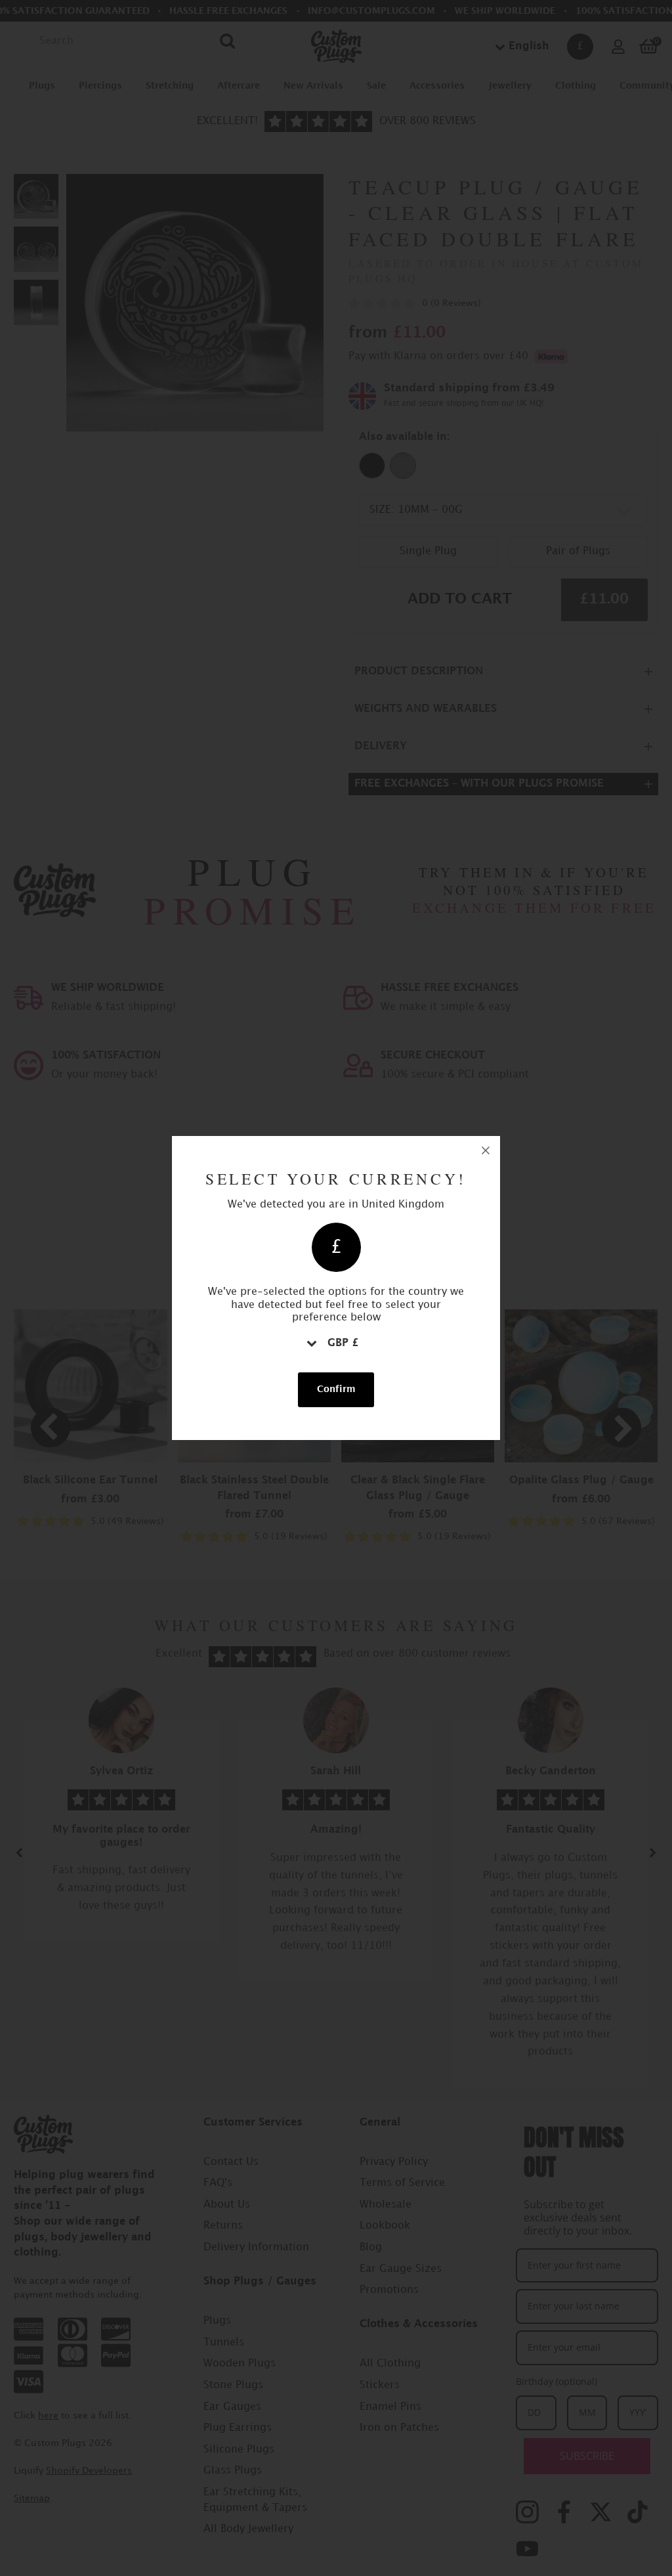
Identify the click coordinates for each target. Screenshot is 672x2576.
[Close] (486, 1150)
